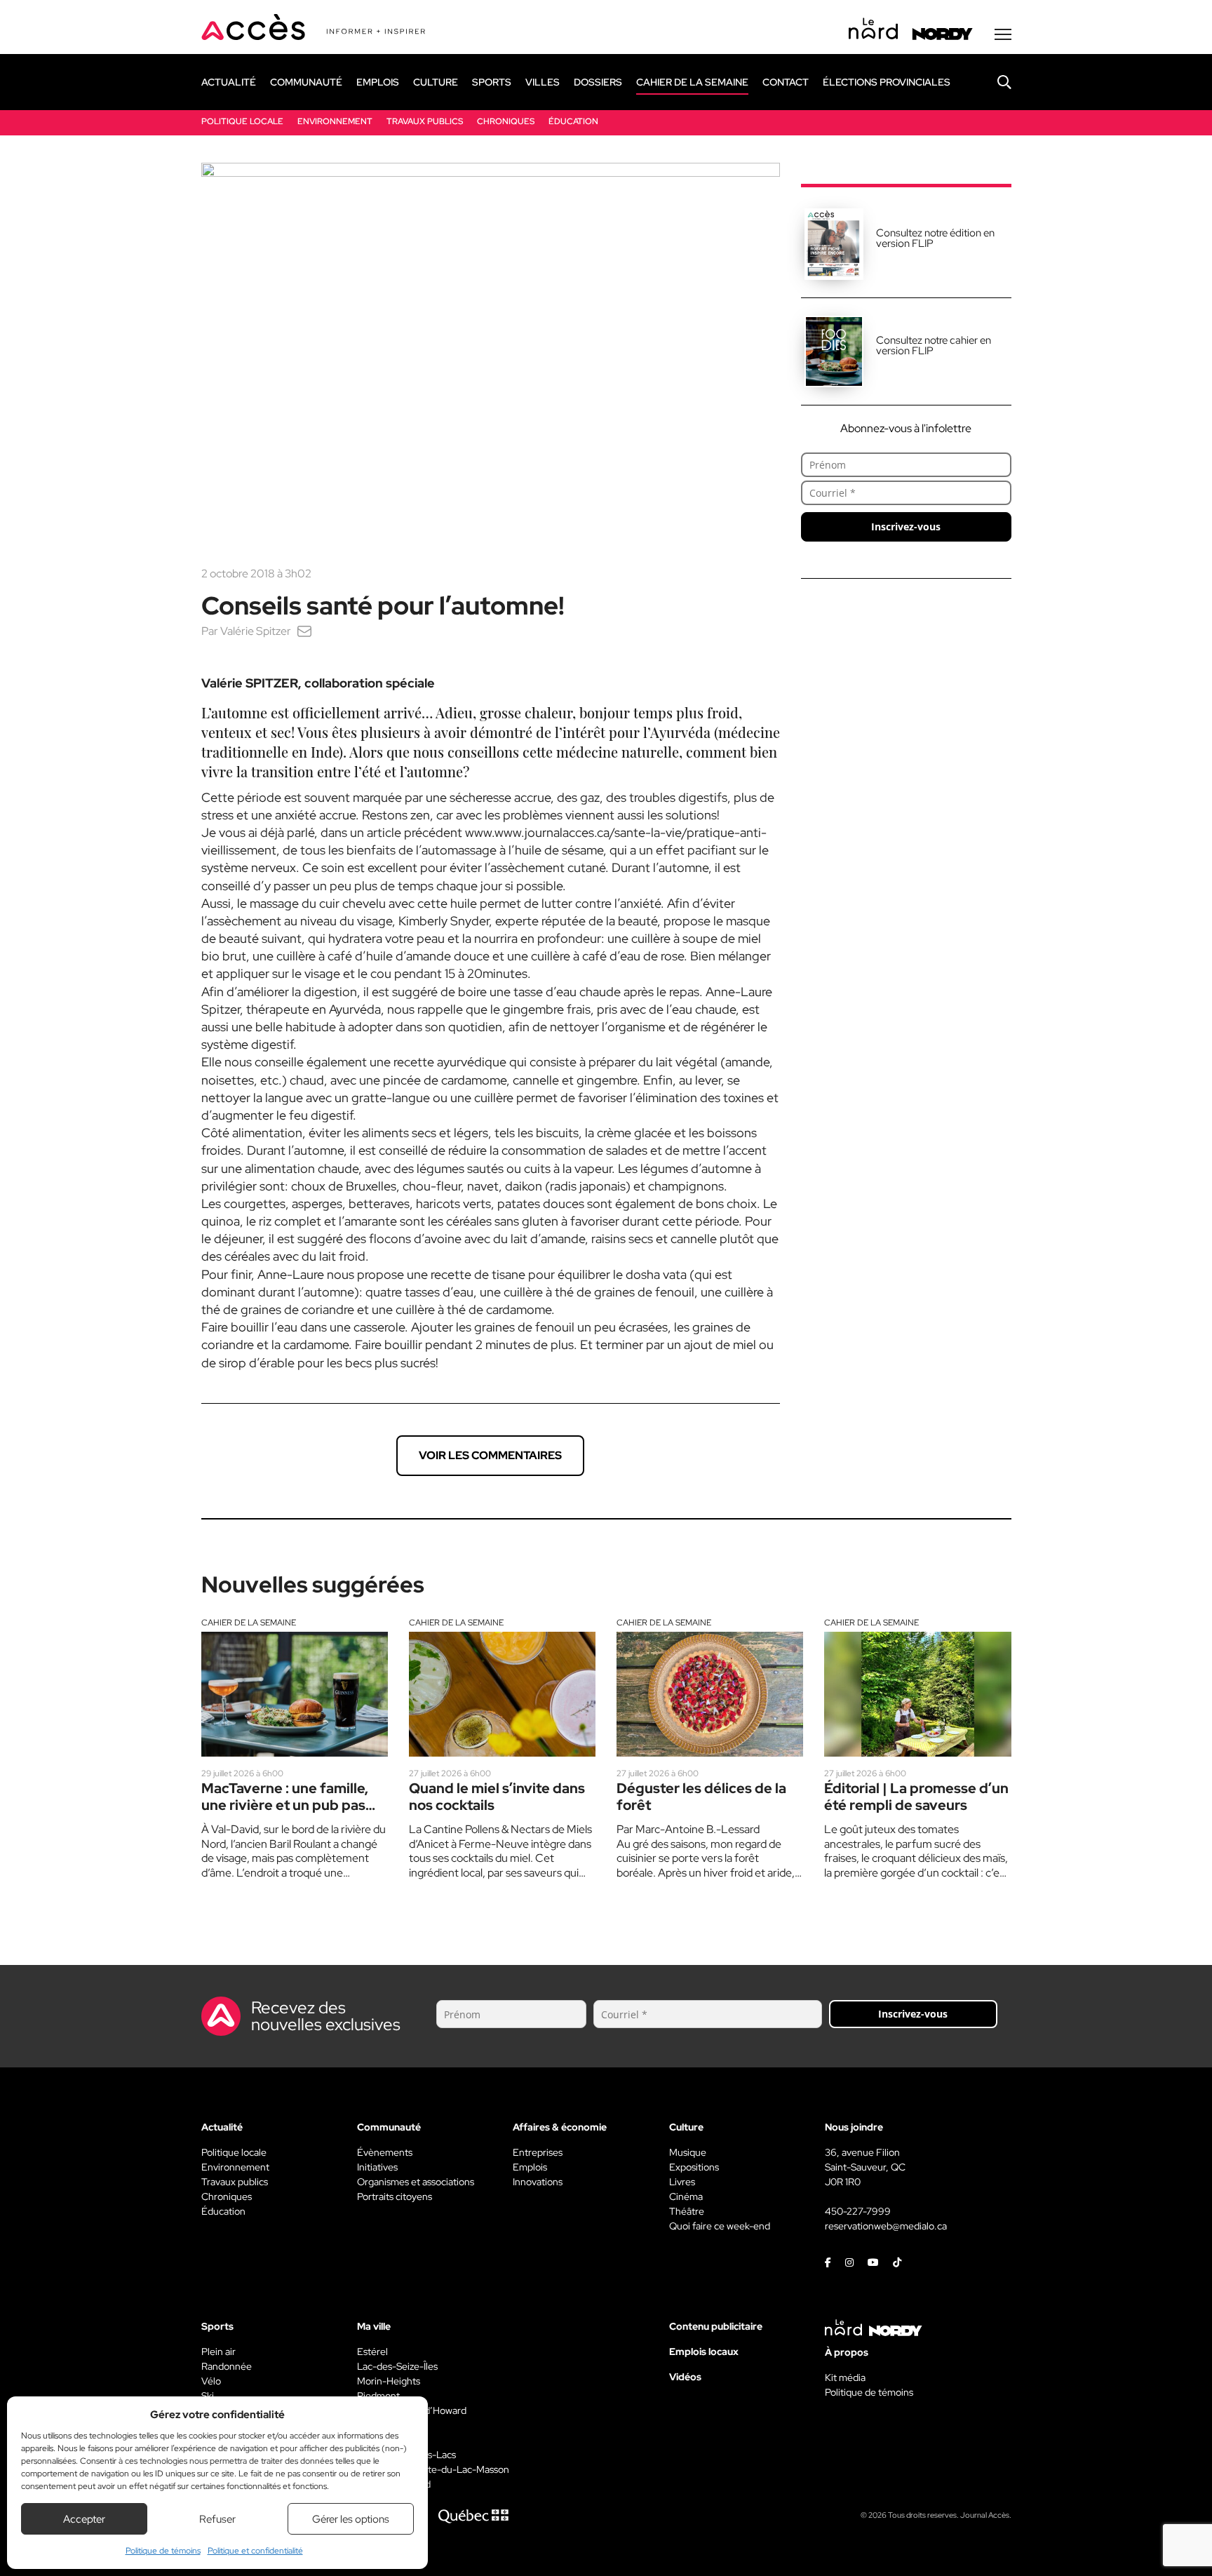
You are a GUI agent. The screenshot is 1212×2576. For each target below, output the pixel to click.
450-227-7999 (858, 2211)
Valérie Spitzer (256, 631)
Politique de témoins (163, 2551)
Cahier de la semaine (249, 1623)
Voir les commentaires (490, 1455)
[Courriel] (304, 631)
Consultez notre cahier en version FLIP (934, 346)
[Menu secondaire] (1003, 34)
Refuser (217, 2519)
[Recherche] (994, 82)
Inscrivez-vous (906, 526)
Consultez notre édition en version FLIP (935, 238)
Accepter (84, 2519)
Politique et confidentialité (255, 2551)
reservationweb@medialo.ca (886, 2226)
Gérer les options (351, 2519)
